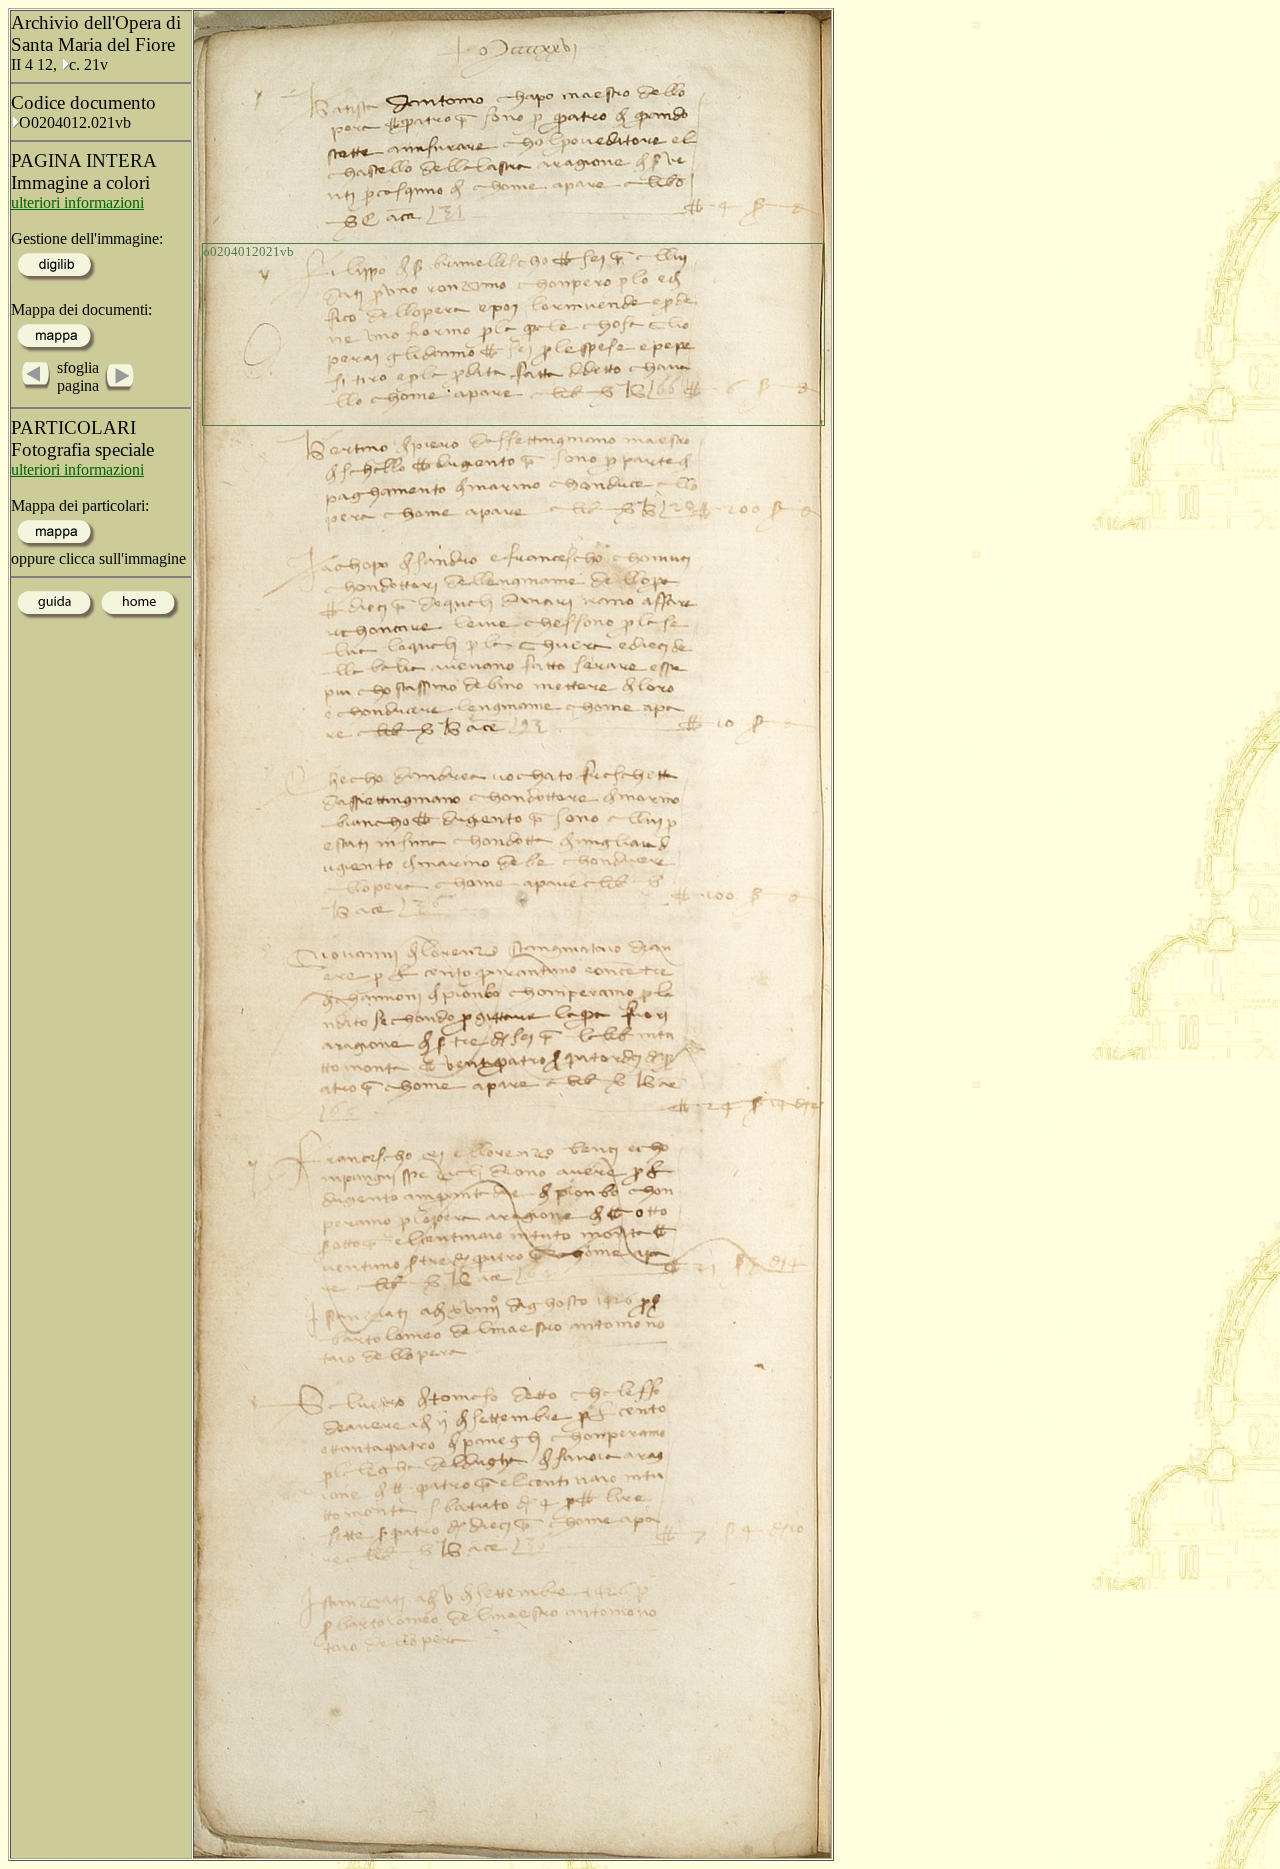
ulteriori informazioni (77, 202)
